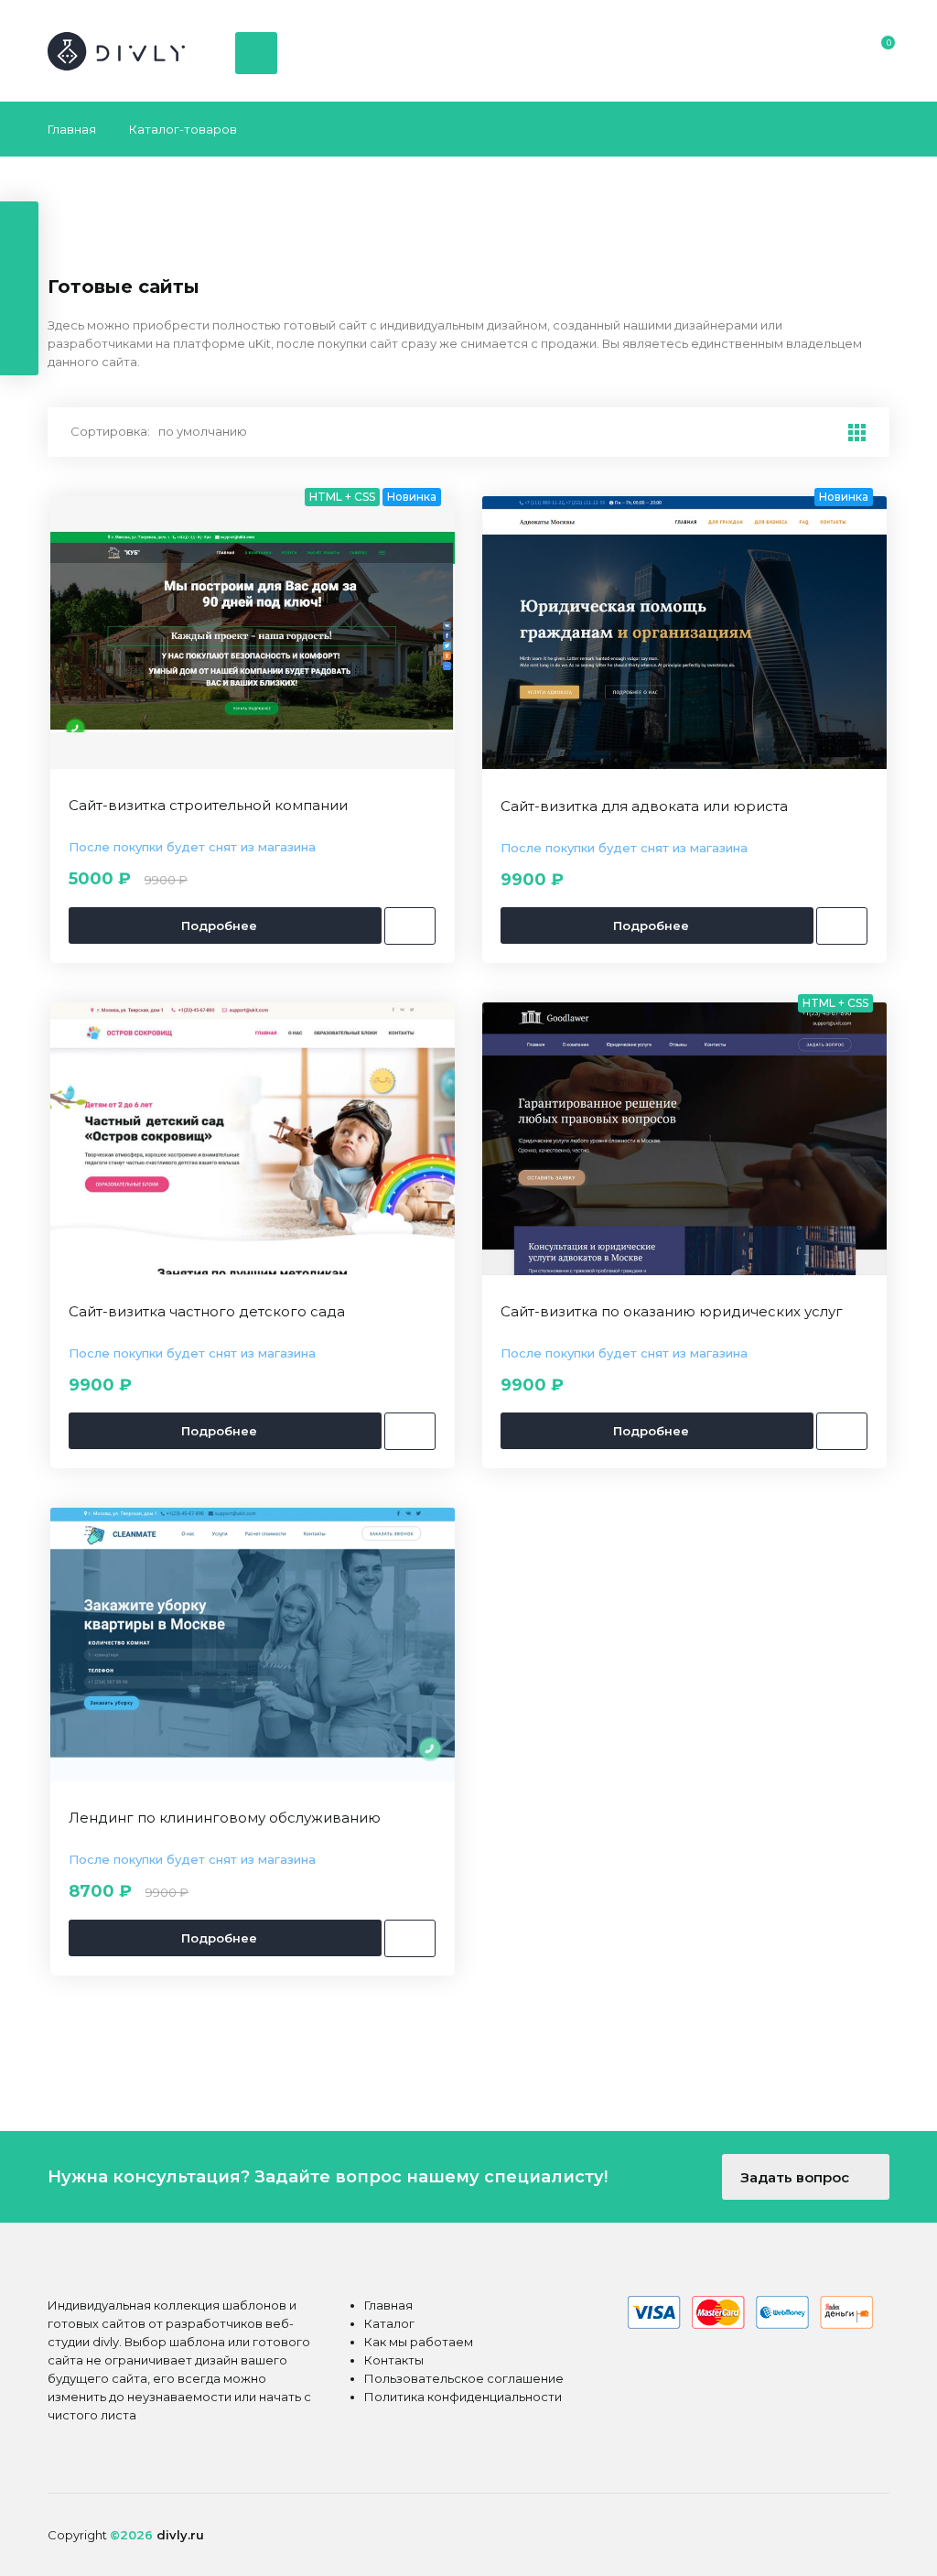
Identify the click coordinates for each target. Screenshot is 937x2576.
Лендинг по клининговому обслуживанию (225, 1818)
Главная (72, 129)
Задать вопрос (797, 2177)
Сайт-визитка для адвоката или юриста (644, 806)
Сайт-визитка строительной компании (208, 805)
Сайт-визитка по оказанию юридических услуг (672, 1311)
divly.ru (180, 2535)
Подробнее (221, 925)
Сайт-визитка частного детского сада (207, 1311)
